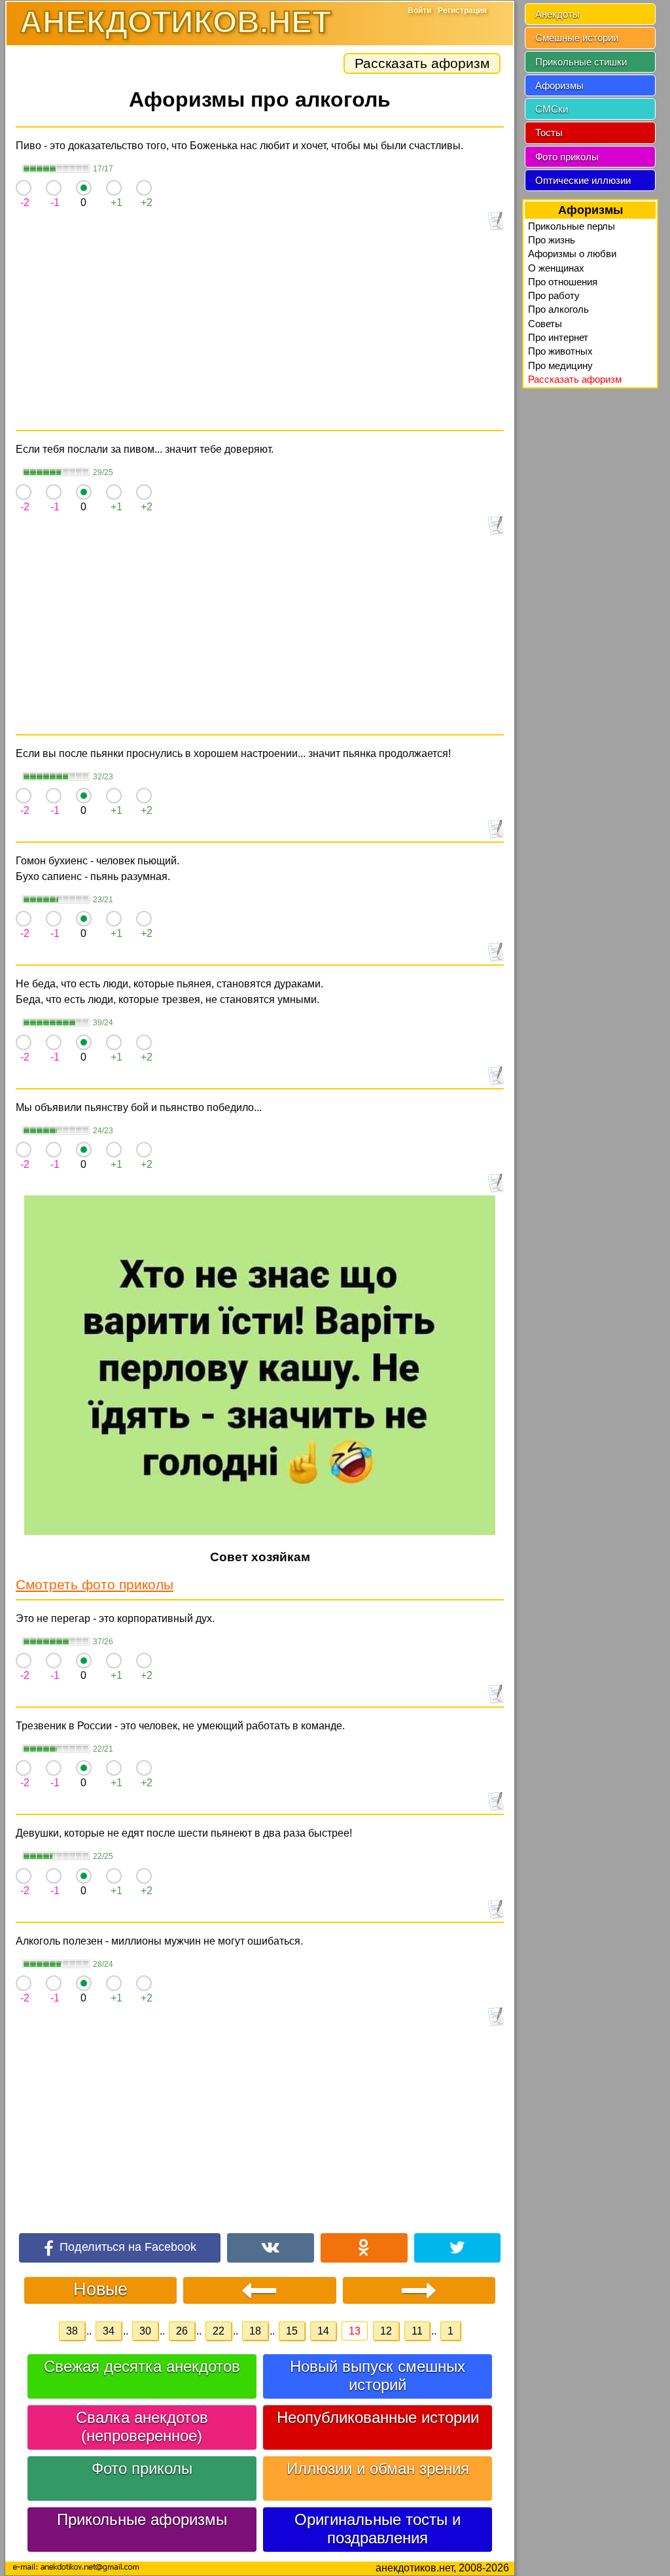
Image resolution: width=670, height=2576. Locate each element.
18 (255, 2331)
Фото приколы (142, 2468)
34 (109, 2331)
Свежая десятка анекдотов (142, 2366)
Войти (419, 10)
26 (182, 2331)
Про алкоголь (558, 309)
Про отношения (563, 282)
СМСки (552, 109)
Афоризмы (559, 85)
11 (417, 2331)
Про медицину (560, 365)
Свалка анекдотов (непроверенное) (142, 2426)
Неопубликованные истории (378, 2417)
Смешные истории (577, 38)
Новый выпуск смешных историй (378, 2375)
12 (386, 2331)
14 (323, 2331)
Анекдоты (557, 14)
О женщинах (556, 268)
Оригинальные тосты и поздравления (378, 2529)
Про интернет (558, 337)
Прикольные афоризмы (142, 2519)
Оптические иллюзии (583, 180)
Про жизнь (552, 240)
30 (145, 2331)
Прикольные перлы (572, 226)
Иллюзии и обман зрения (378, 2468)
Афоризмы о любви (572, 254)
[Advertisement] (260, 332)
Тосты (549, 132)
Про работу (554, 295)
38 (72, 2331)
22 (219, 2331)
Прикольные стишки (581, 62)
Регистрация (462, 10)
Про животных (560, 351)
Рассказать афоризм (422, 63)
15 (292, 2331)
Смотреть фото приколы (95, 1584)
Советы (545, 324)
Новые (100, 2289)
